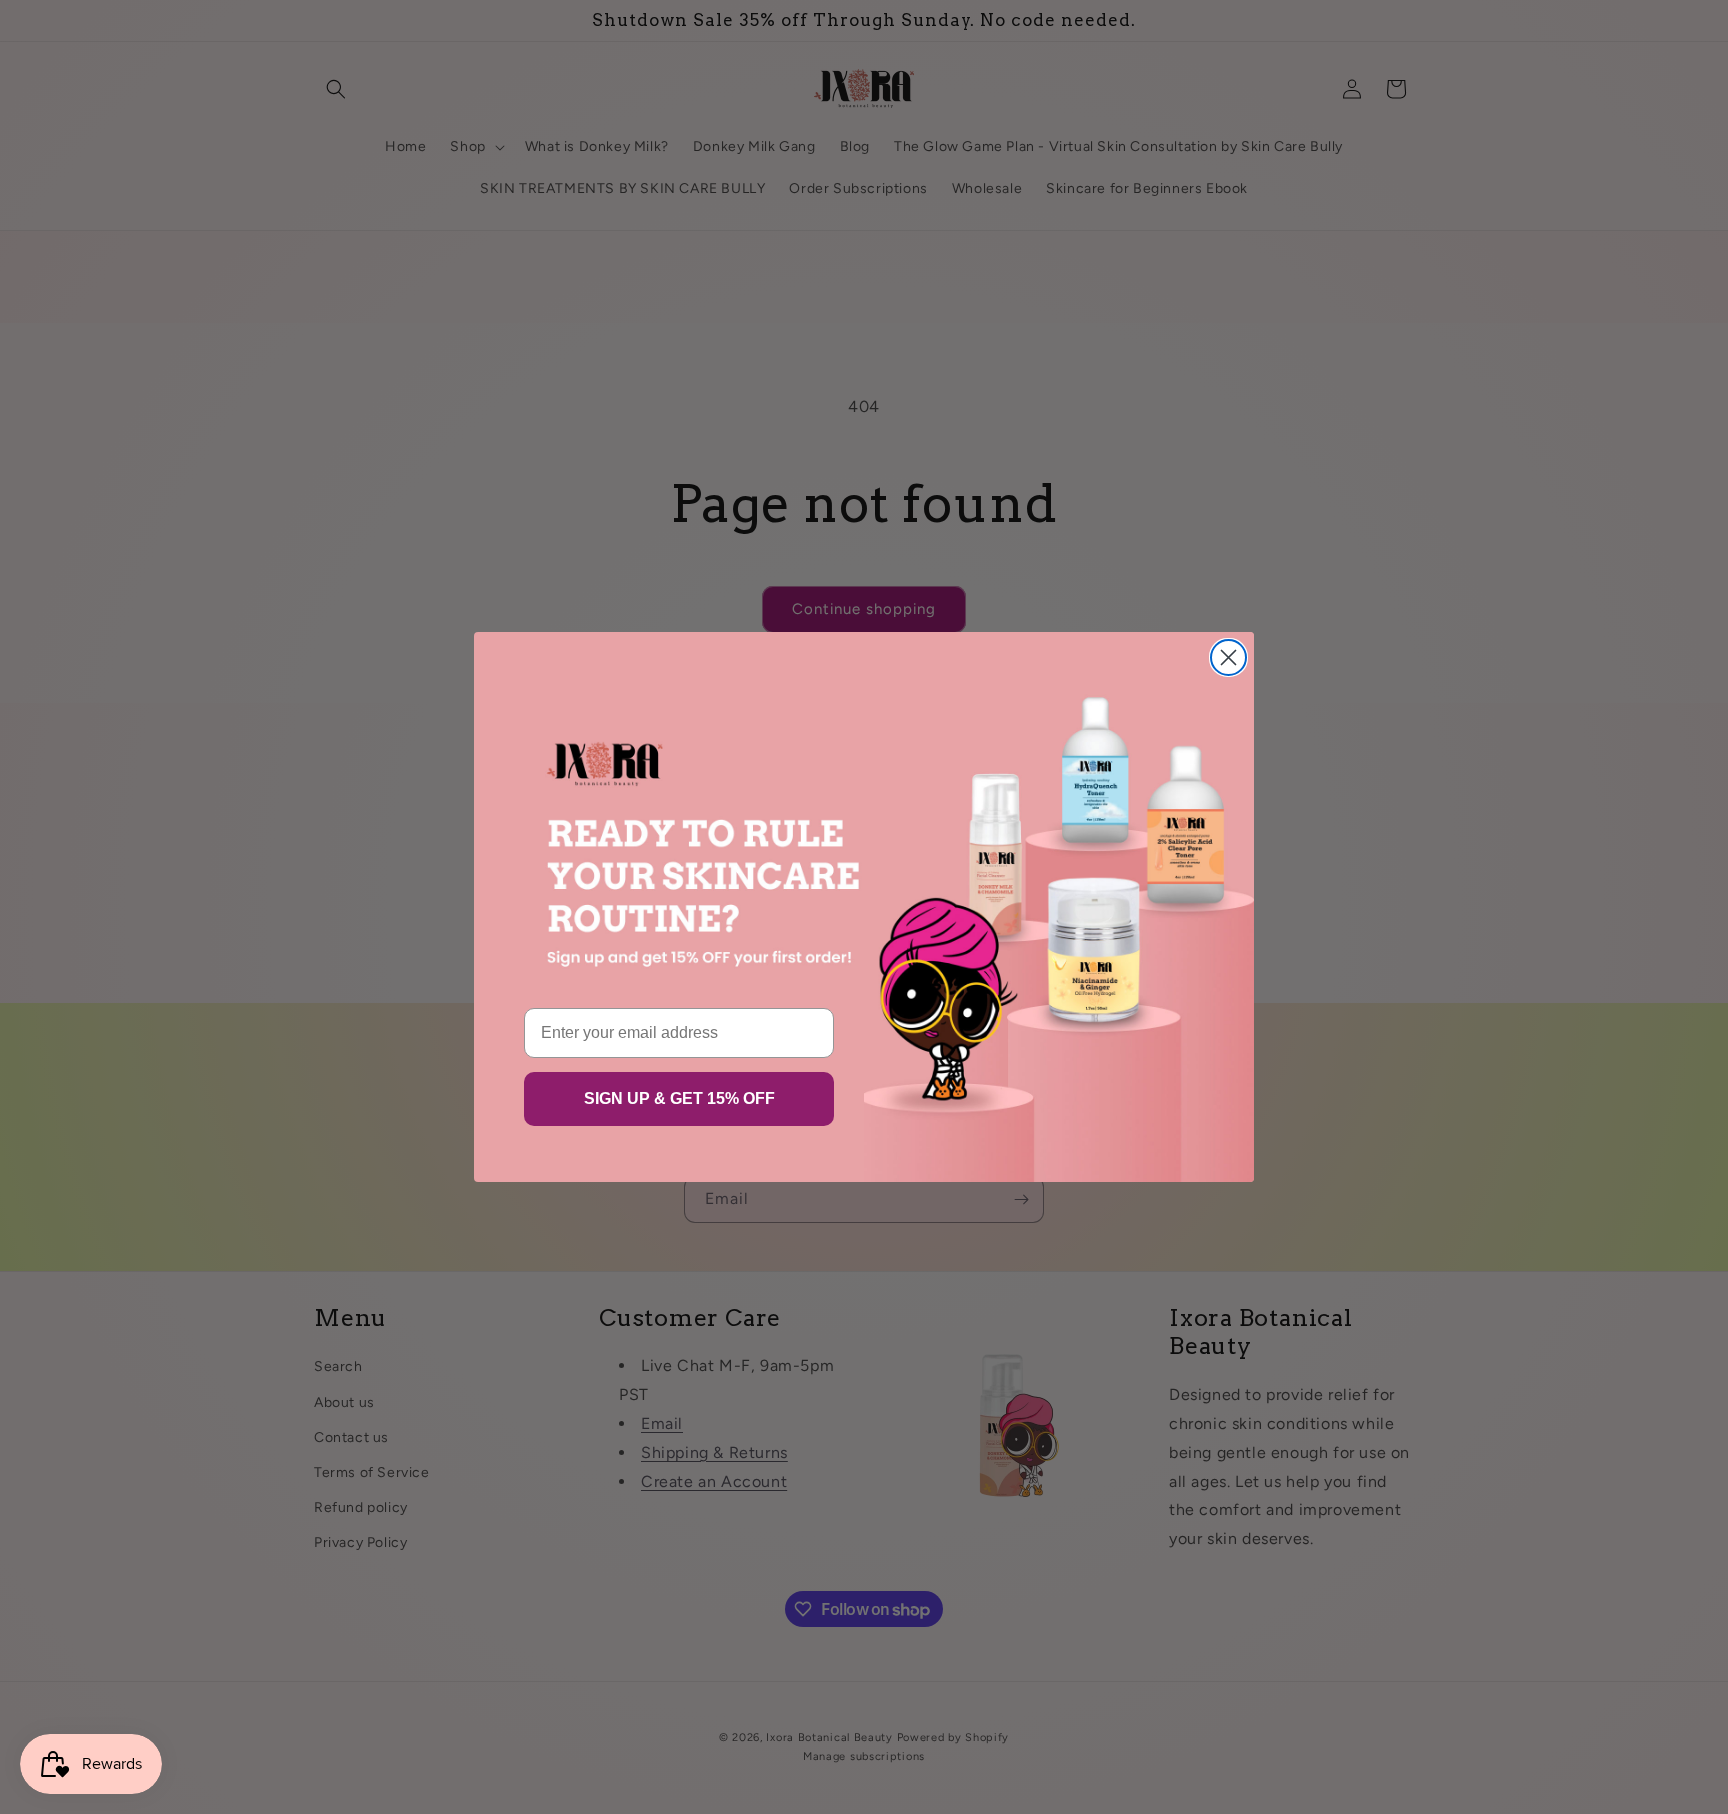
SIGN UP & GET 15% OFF (679, 1098)
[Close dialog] (1228, 657)
